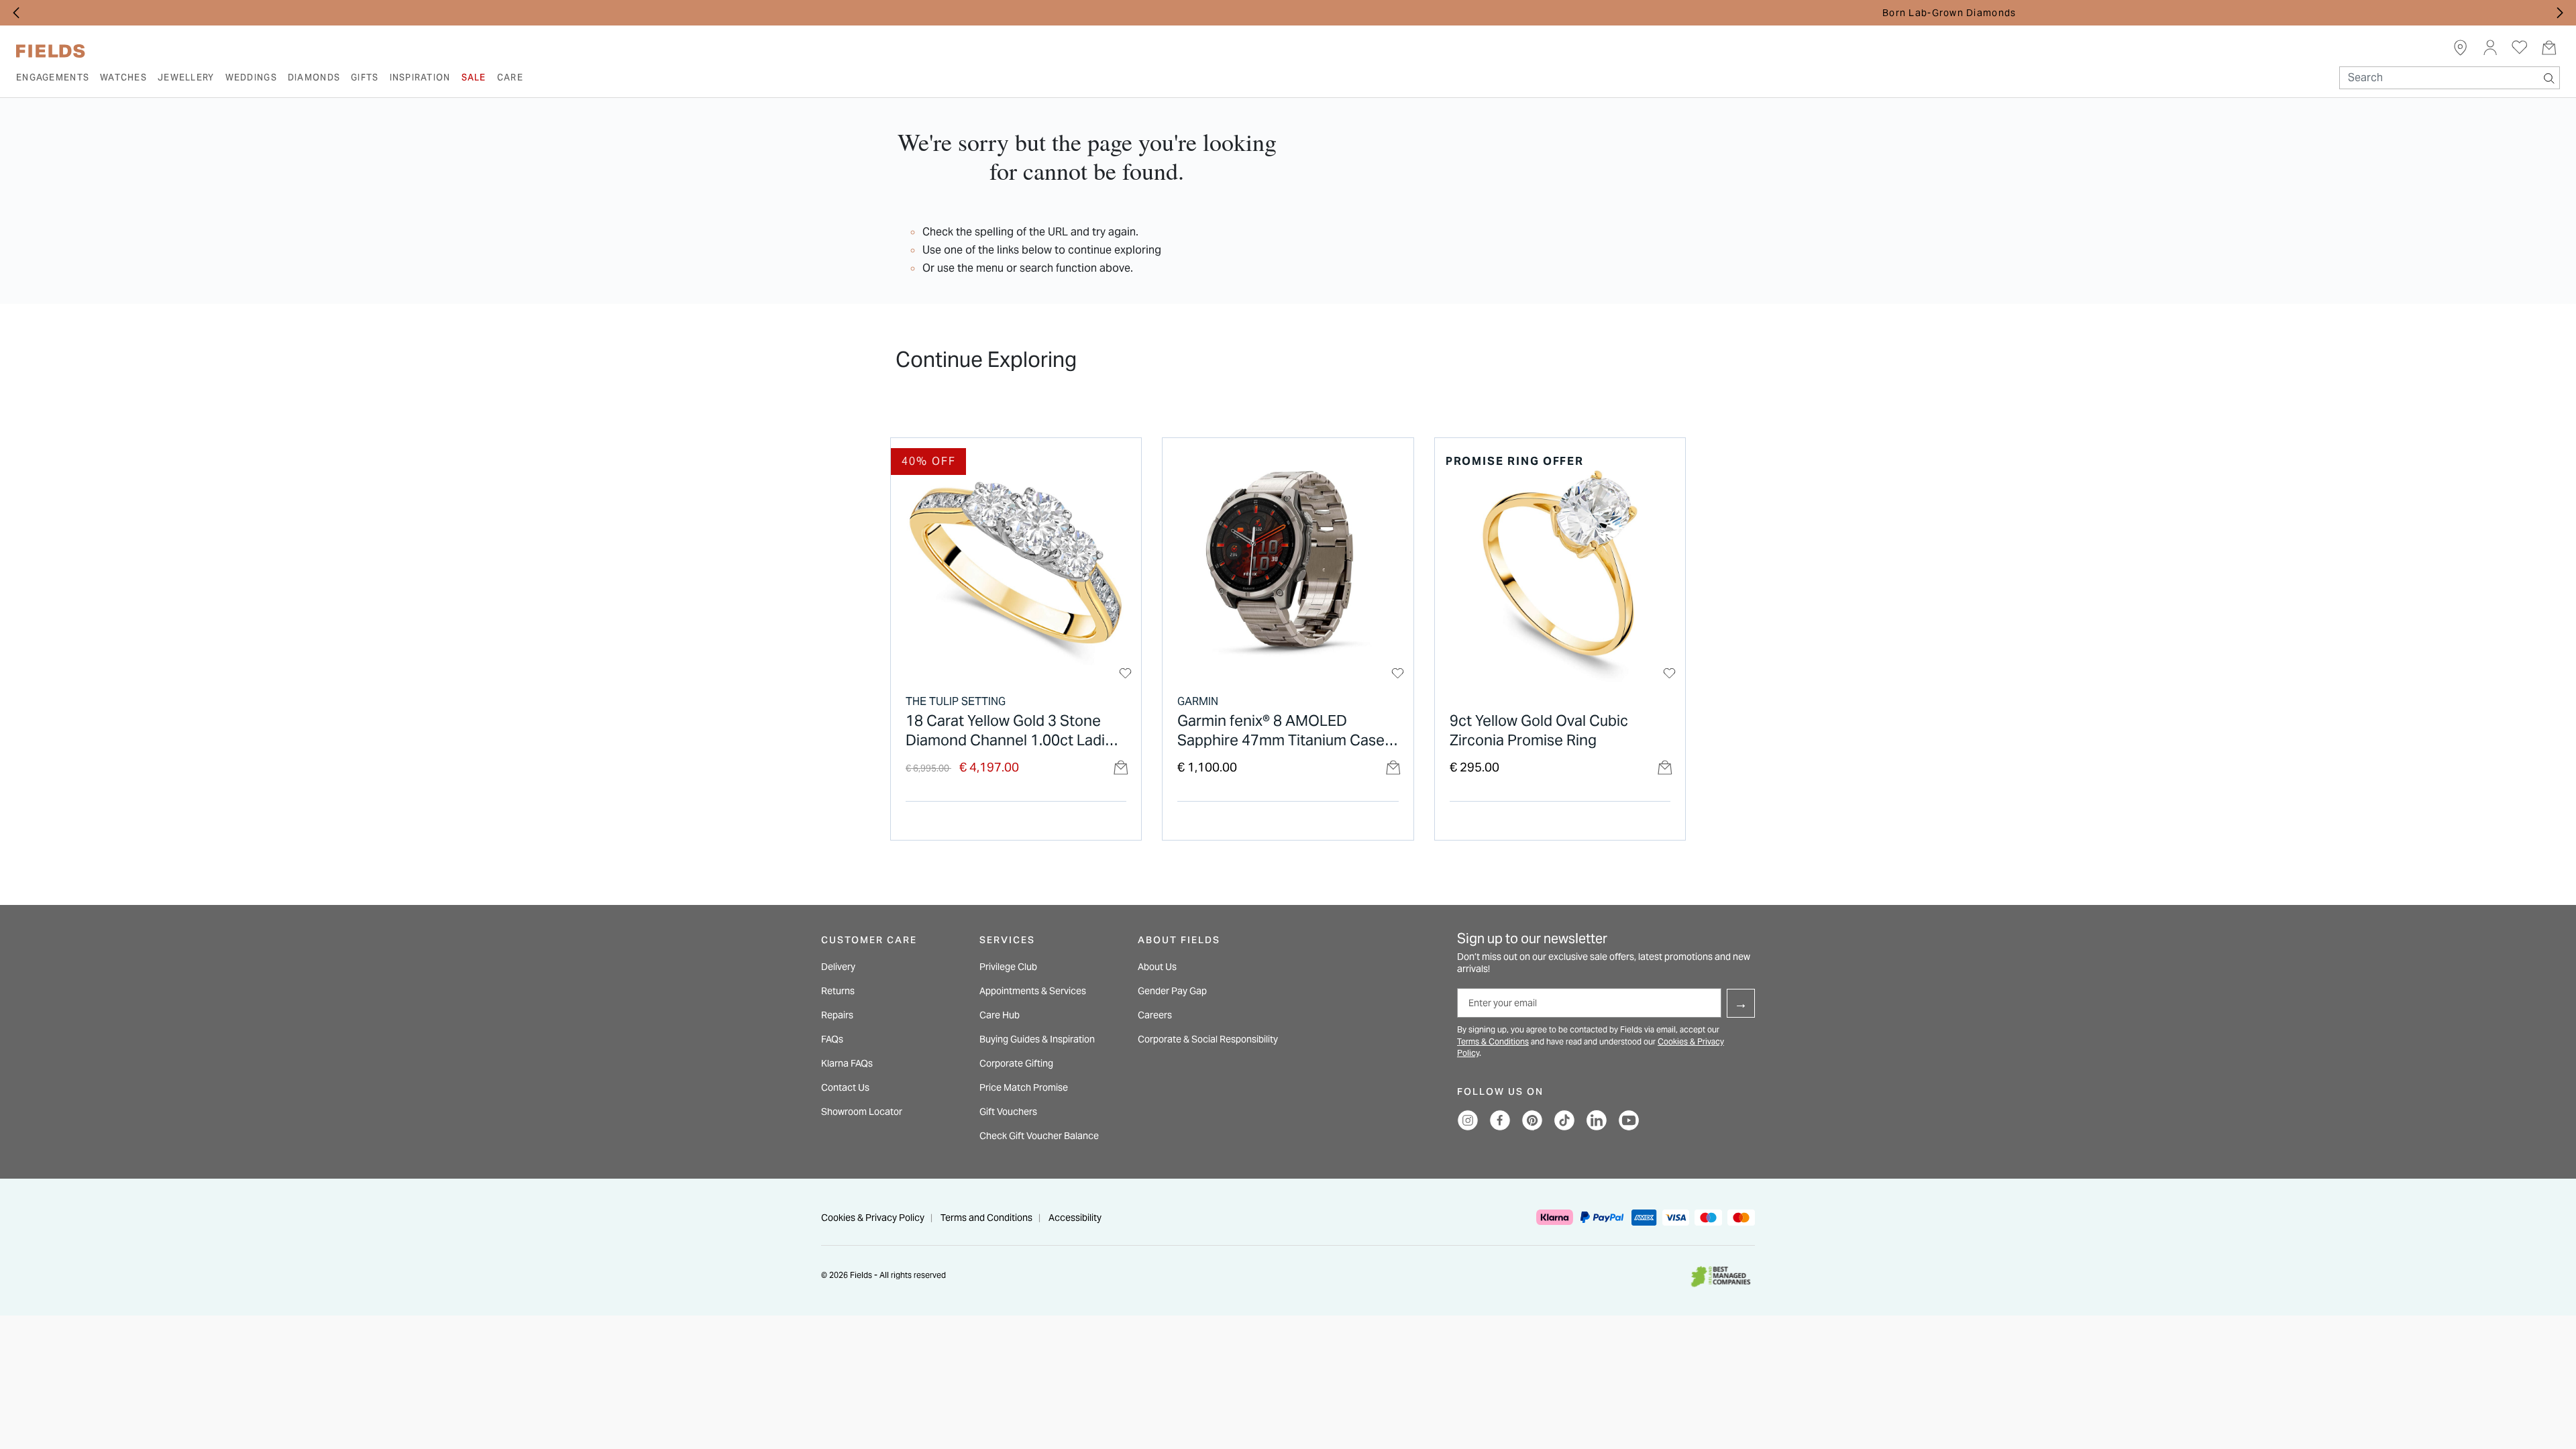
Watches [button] (123, 77)
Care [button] (510, 77)
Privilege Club (1008, 967)
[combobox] (2450, 78)
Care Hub (1000, 1015)
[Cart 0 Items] (2549, 47)
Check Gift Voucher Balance (1039, 1136)
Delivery (838, 967)
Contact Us (845, 1087)
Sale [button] (474, 77)
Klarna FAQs (847, 1063)
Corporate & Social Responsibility (1208, 1039)
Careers (1155, 1015)
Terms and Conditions (986, 1218)
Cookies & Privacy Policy (873, 1218)
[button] (2490, 47)
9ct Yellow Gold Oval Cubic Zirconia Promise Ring (1539, 730)
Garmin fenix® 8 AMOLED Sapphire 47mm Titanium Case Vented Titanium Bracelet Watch (1286, 731)
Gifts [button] (365, 77)
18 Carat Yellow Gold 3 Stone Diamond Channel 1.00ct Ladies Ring (1013, 731)
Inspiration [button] (420, 77)
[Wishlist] (1125, 673)
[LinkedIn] (1597, 1120)
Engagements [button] (53, 77)
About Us (1157, 967)
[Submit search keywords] (2549, 75)
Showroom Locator (862, 1112)
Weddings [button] (251, 77)
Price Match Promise (1024, 1087)
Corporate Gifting (1016, 1063)
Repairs (837, 1015)
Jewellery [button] (186, 77)
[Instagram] (1468, 1120)
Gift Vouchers (1008, 1112)
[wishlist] (2520, 47)
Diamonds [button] (314, 77)
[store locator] (2461, 47)
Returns (838, 991)
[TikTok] (1564, 1120)
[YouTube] (1629, 1120)
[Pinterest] (1532, 1120)
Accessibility (1075, 1218)
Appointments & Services (1033, 991)
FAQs (832, 1039)
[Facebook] (1500, 1120)
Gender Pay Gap (1172, 991)
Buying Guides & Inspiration (1037, 1039)
